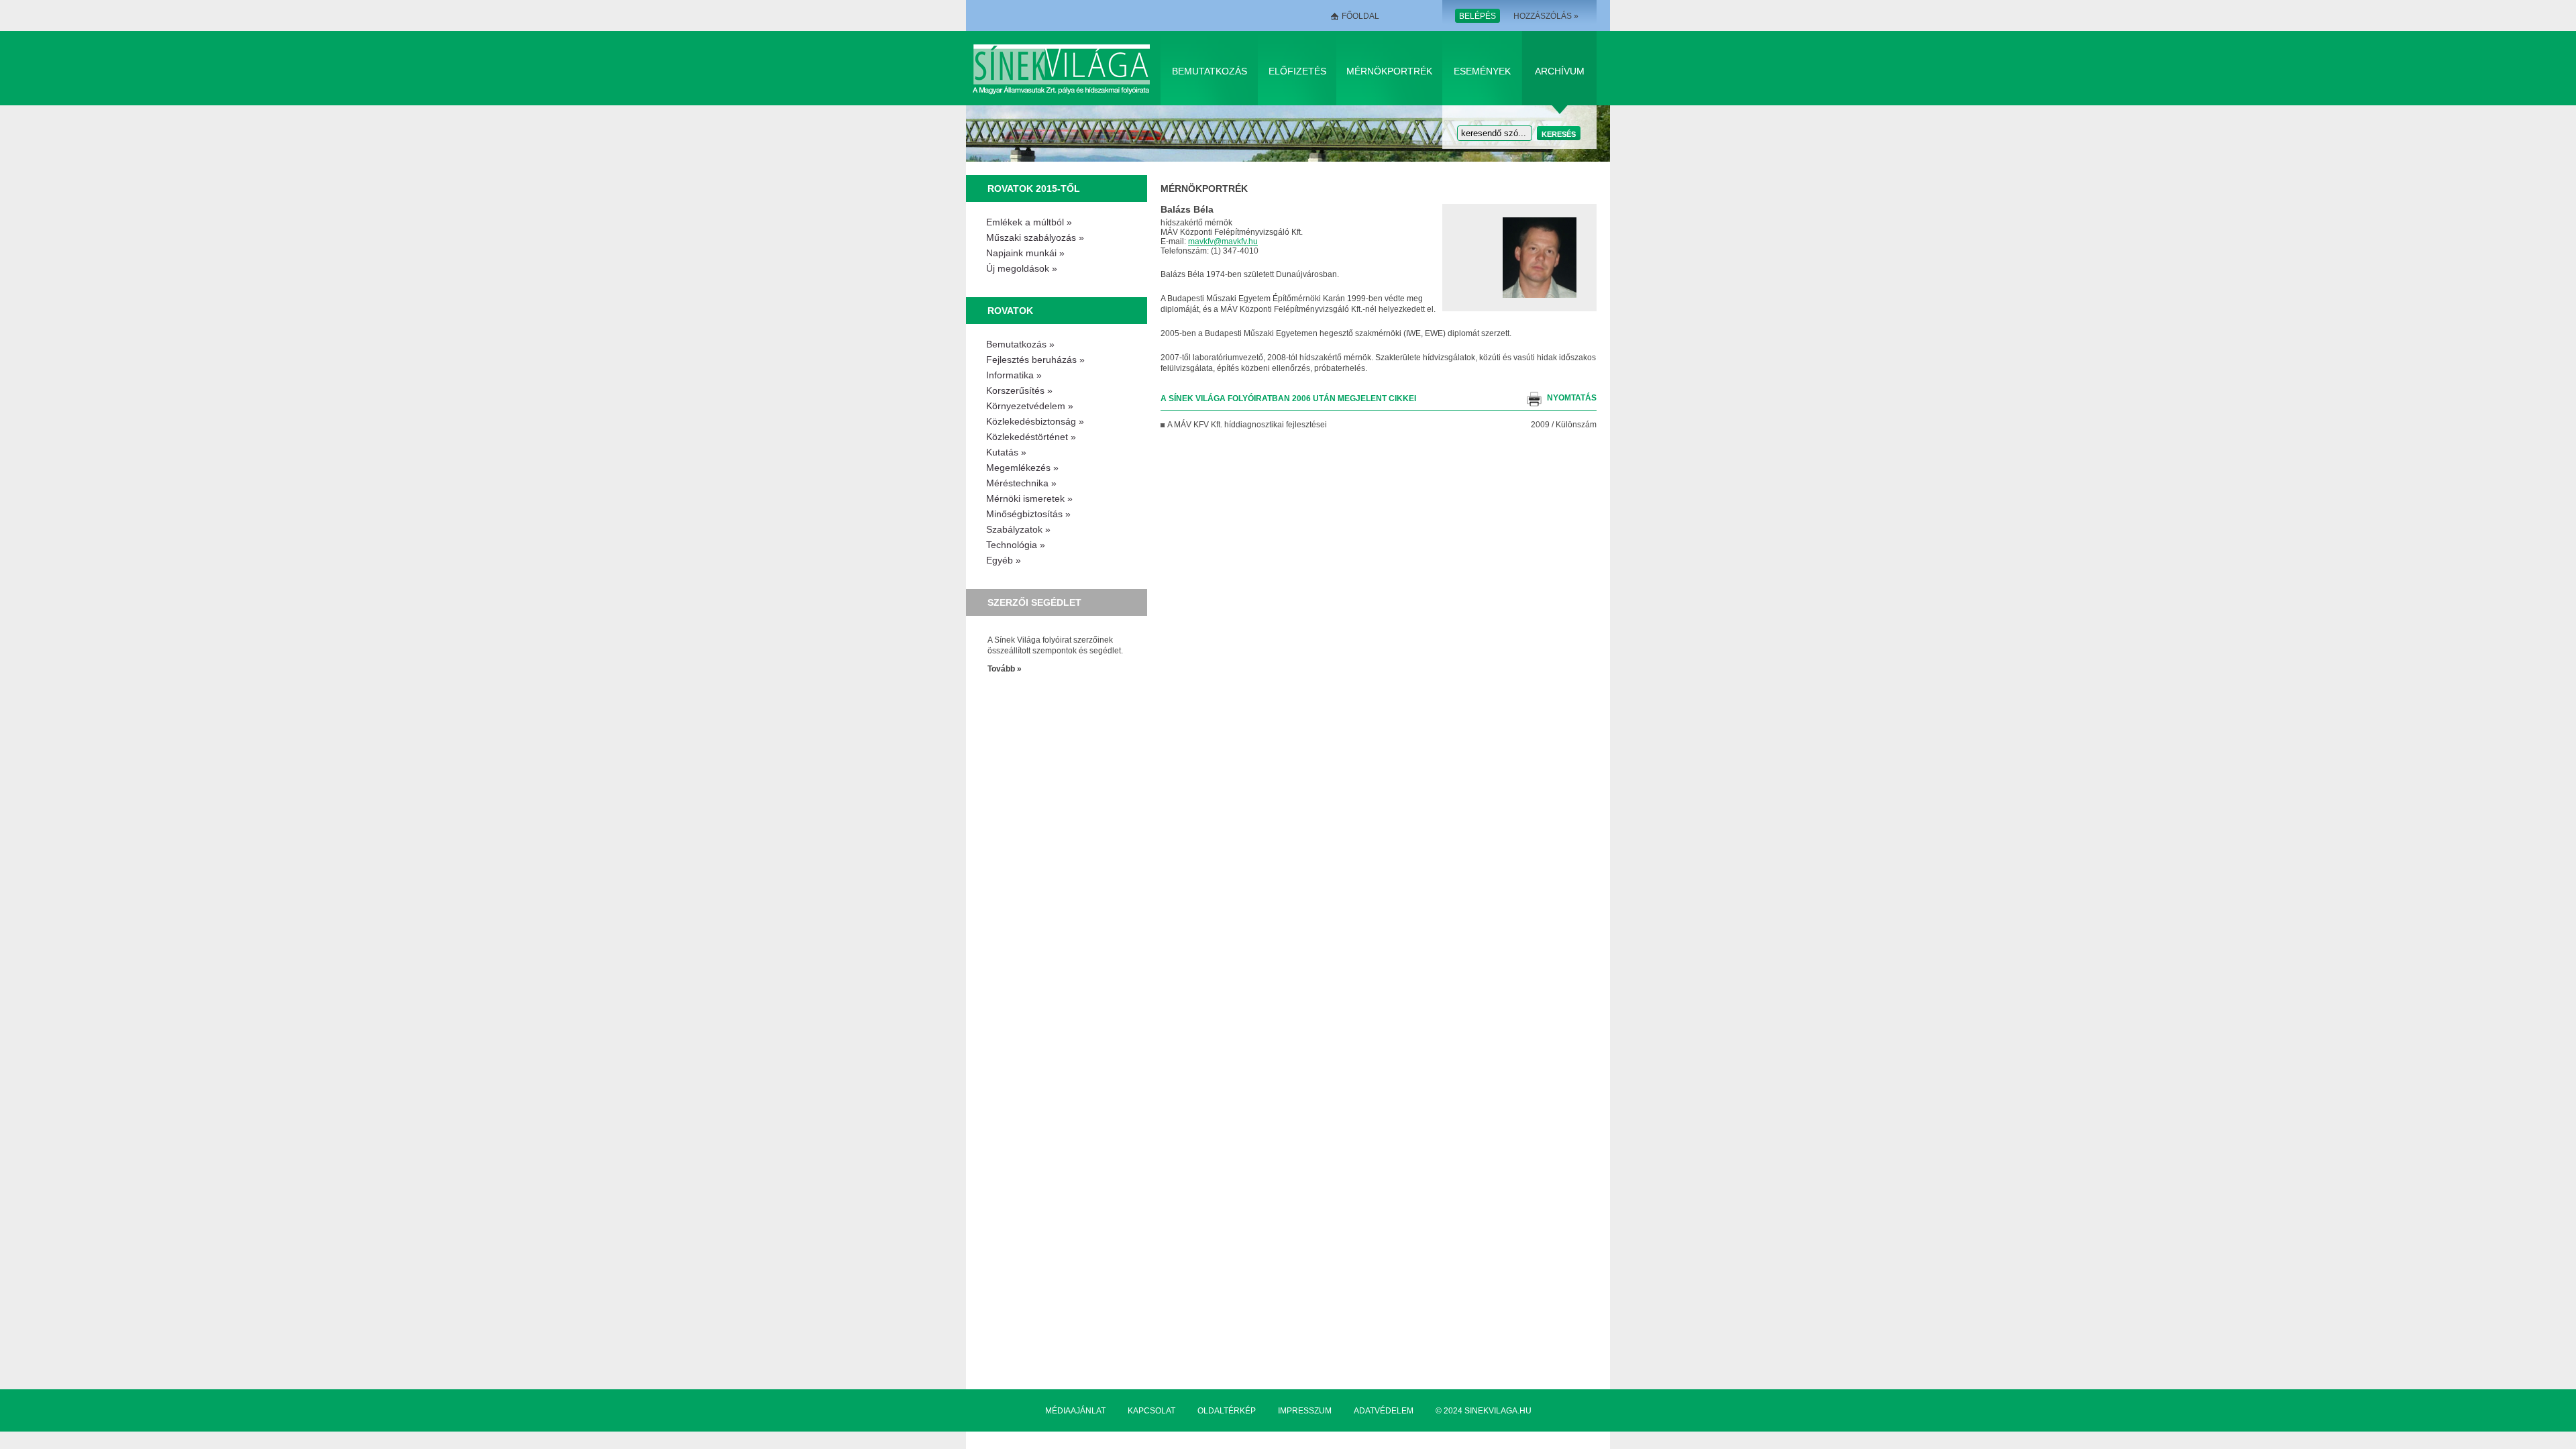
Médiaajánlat (1075, 1411)
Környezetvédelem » (1030, 406)
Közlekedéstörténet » (1031, 437)
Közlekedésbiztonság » (1035, 421)
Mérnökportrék (1389, 71)
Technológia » (1016, 545)
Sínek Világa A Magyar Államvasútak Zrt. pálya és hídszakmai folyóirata (1064, 68)
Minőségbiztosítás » (1028, 514)
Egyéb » (1004, 560)
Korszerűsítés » (1019, 390)
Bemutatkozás (1210, 71)
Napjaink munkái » (1025, 253)
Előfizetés (1297, 71)
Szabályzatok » (1018, 529)
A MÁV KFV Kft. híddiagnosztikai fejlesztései (1247, 425)
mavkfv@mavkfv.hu (1223, 241)
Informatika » (1014, 375)
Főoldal (1360, 16)
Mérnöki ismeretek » (1029, 498)
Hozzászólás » (1546, 16)
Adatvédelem (1384, 1411)
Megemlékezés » (1022, 468)
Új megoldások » (1022, 268)
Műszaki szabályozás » (1035, 237)
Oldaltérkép (1227, 1411)
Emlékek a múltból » (1029, 222)
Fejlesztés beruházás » (1035, 360)
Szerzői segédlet (1034, 602)
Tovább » (1005, 669)
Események (1482, 71)
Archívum (1560, 71)
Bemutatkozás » (1020, 344)
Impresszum (1305, 1411)
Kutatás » (1006, 452)
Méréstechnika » (1021, 483)
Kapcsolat (1151, 1411)
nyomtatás (1572, 398)
